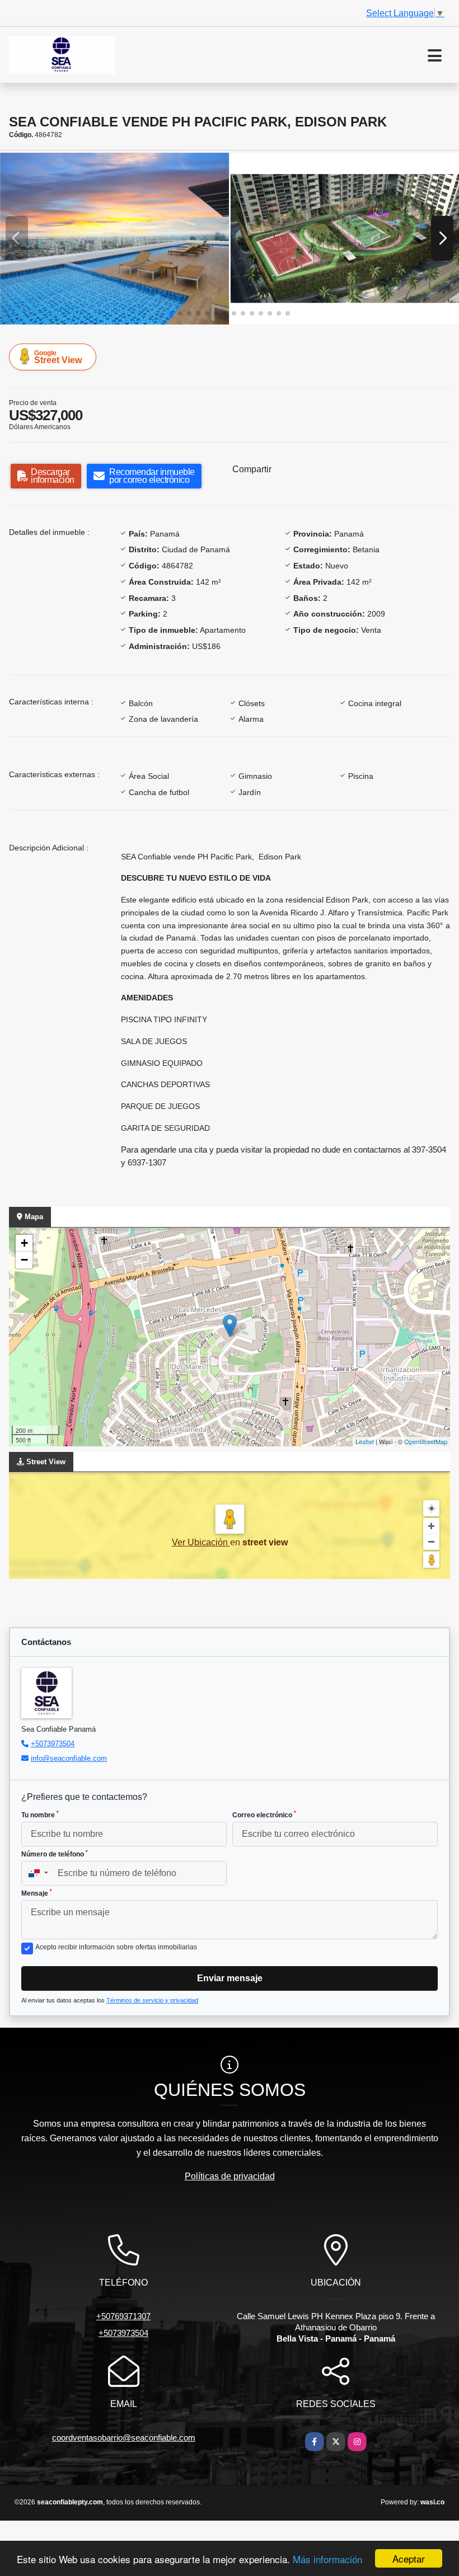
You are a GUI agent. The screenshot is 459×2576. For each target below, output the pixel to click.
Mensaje (37, 1893)
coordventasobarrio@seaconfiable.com (124, 2438)
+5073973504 (53, 1744)
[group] (114, 238)
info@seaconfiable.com (69, 1758)
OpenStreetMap (426, 1441)
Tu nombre (40, 1815)
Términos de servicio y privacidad (152, 2000)
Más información (327, 2559)
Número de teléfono (55, 1854)
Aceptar (409, 2558)
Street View (58, 357)
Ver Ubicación (201, 1542)
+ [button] (24, 1243)
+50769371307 (123, 2316)
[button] (171, 313)
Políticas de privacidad (230, 2176)
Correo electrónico (264, 1815)
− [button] (24, 1260)
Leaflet (365, 1441)
